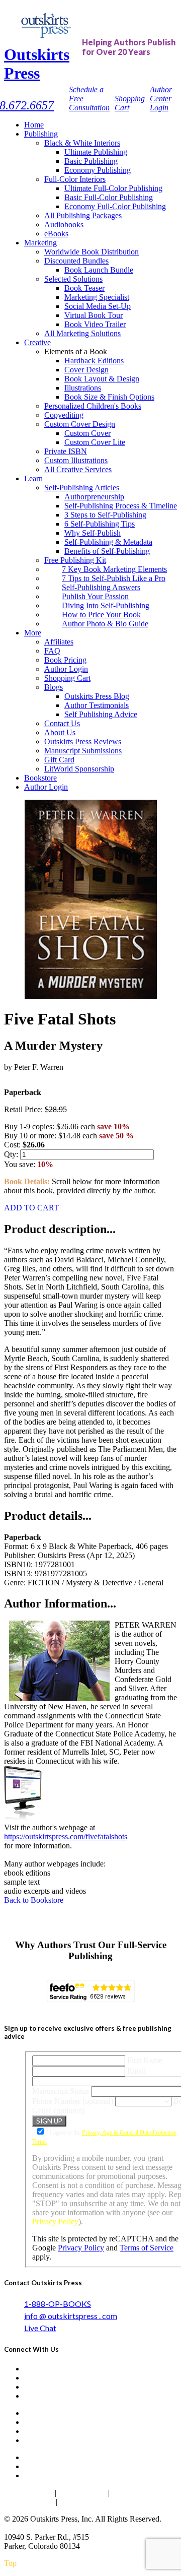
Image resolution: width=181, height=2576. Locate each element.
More (33, 633)
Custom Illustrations (76, 460)
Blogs (54, 687)
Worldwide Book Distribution (92, 252)
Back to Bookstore (34, 1900)
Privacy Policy (55, 2221)
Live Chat (40, 2328)
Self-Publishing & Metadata (108, 542)
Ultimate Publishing (96, 152)
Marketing (40, 243)
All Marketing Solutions (82, 333)
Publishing (41, 134)
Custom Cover (87, 433)
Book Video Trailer (95, 324)
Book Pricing (65, 660)
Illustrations (83, 388)
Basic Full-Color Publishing (109, 197)
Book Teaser (84, 288)
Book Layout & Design (102, 379)
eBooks (56, 234)
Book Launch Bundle (99, 270)
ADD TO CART (31, 1208)
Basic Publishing (91, 161)
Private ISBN (66, 451)
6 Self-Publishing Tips (100, 524)
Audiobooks (64, 224)
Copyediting (64, 415)
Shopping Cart (67, 678)
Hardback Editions (94, 361)
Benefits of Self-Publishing (107, 551)
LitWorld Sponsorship (79, 769)
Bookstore (40, 778)
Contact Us (62, 723)
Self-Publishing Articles (82, 488)
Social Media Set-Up (98, 306)
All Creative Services (78, 469)
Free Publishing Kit (75, 560)
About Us (60, 732)
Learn (33, 478)
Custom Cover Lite (95, 442)
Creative (37, 342)
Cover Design (86, 370)
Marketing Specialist (97, 297)
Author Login (66, 669)
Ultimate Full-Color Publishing (113, 188)
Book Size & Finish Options (109, 397)
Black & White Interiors (82, 143)
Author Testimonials (97, 705)
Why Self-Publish (93, 533)
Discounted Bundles (76, 261)
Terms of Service (147, 2248)
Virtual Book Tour (94, 315)
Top (10, 2563)
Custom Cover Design (80, 424)
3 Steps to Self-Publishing (105, 515)
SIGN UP (49, 2121)
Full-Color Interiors (75, 179)
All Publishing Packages (83, 215)
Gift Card (59, 760)
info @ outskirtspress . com (71, 2316)
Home (34, 125)
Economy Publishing (98, 170)
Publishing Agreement (97, 2502)
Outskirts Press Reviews (83, 742)
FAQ (52, 651)
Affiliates (59, 642)
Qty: (12, 1154)
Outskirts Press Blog (97, 696)
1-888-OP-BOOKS (58, 2304)
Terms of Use (82, 2493)
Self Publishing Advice (101, 714)
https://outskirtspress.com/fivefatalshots (66, 1837)
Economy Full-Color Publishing (115, 206)
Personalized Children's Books (93, 406)
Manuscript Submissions (83, 751)
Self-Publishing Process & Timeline (121, 506)
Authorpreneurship (94, 497)
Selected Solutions (73, 279)
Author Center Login (161, 99)
